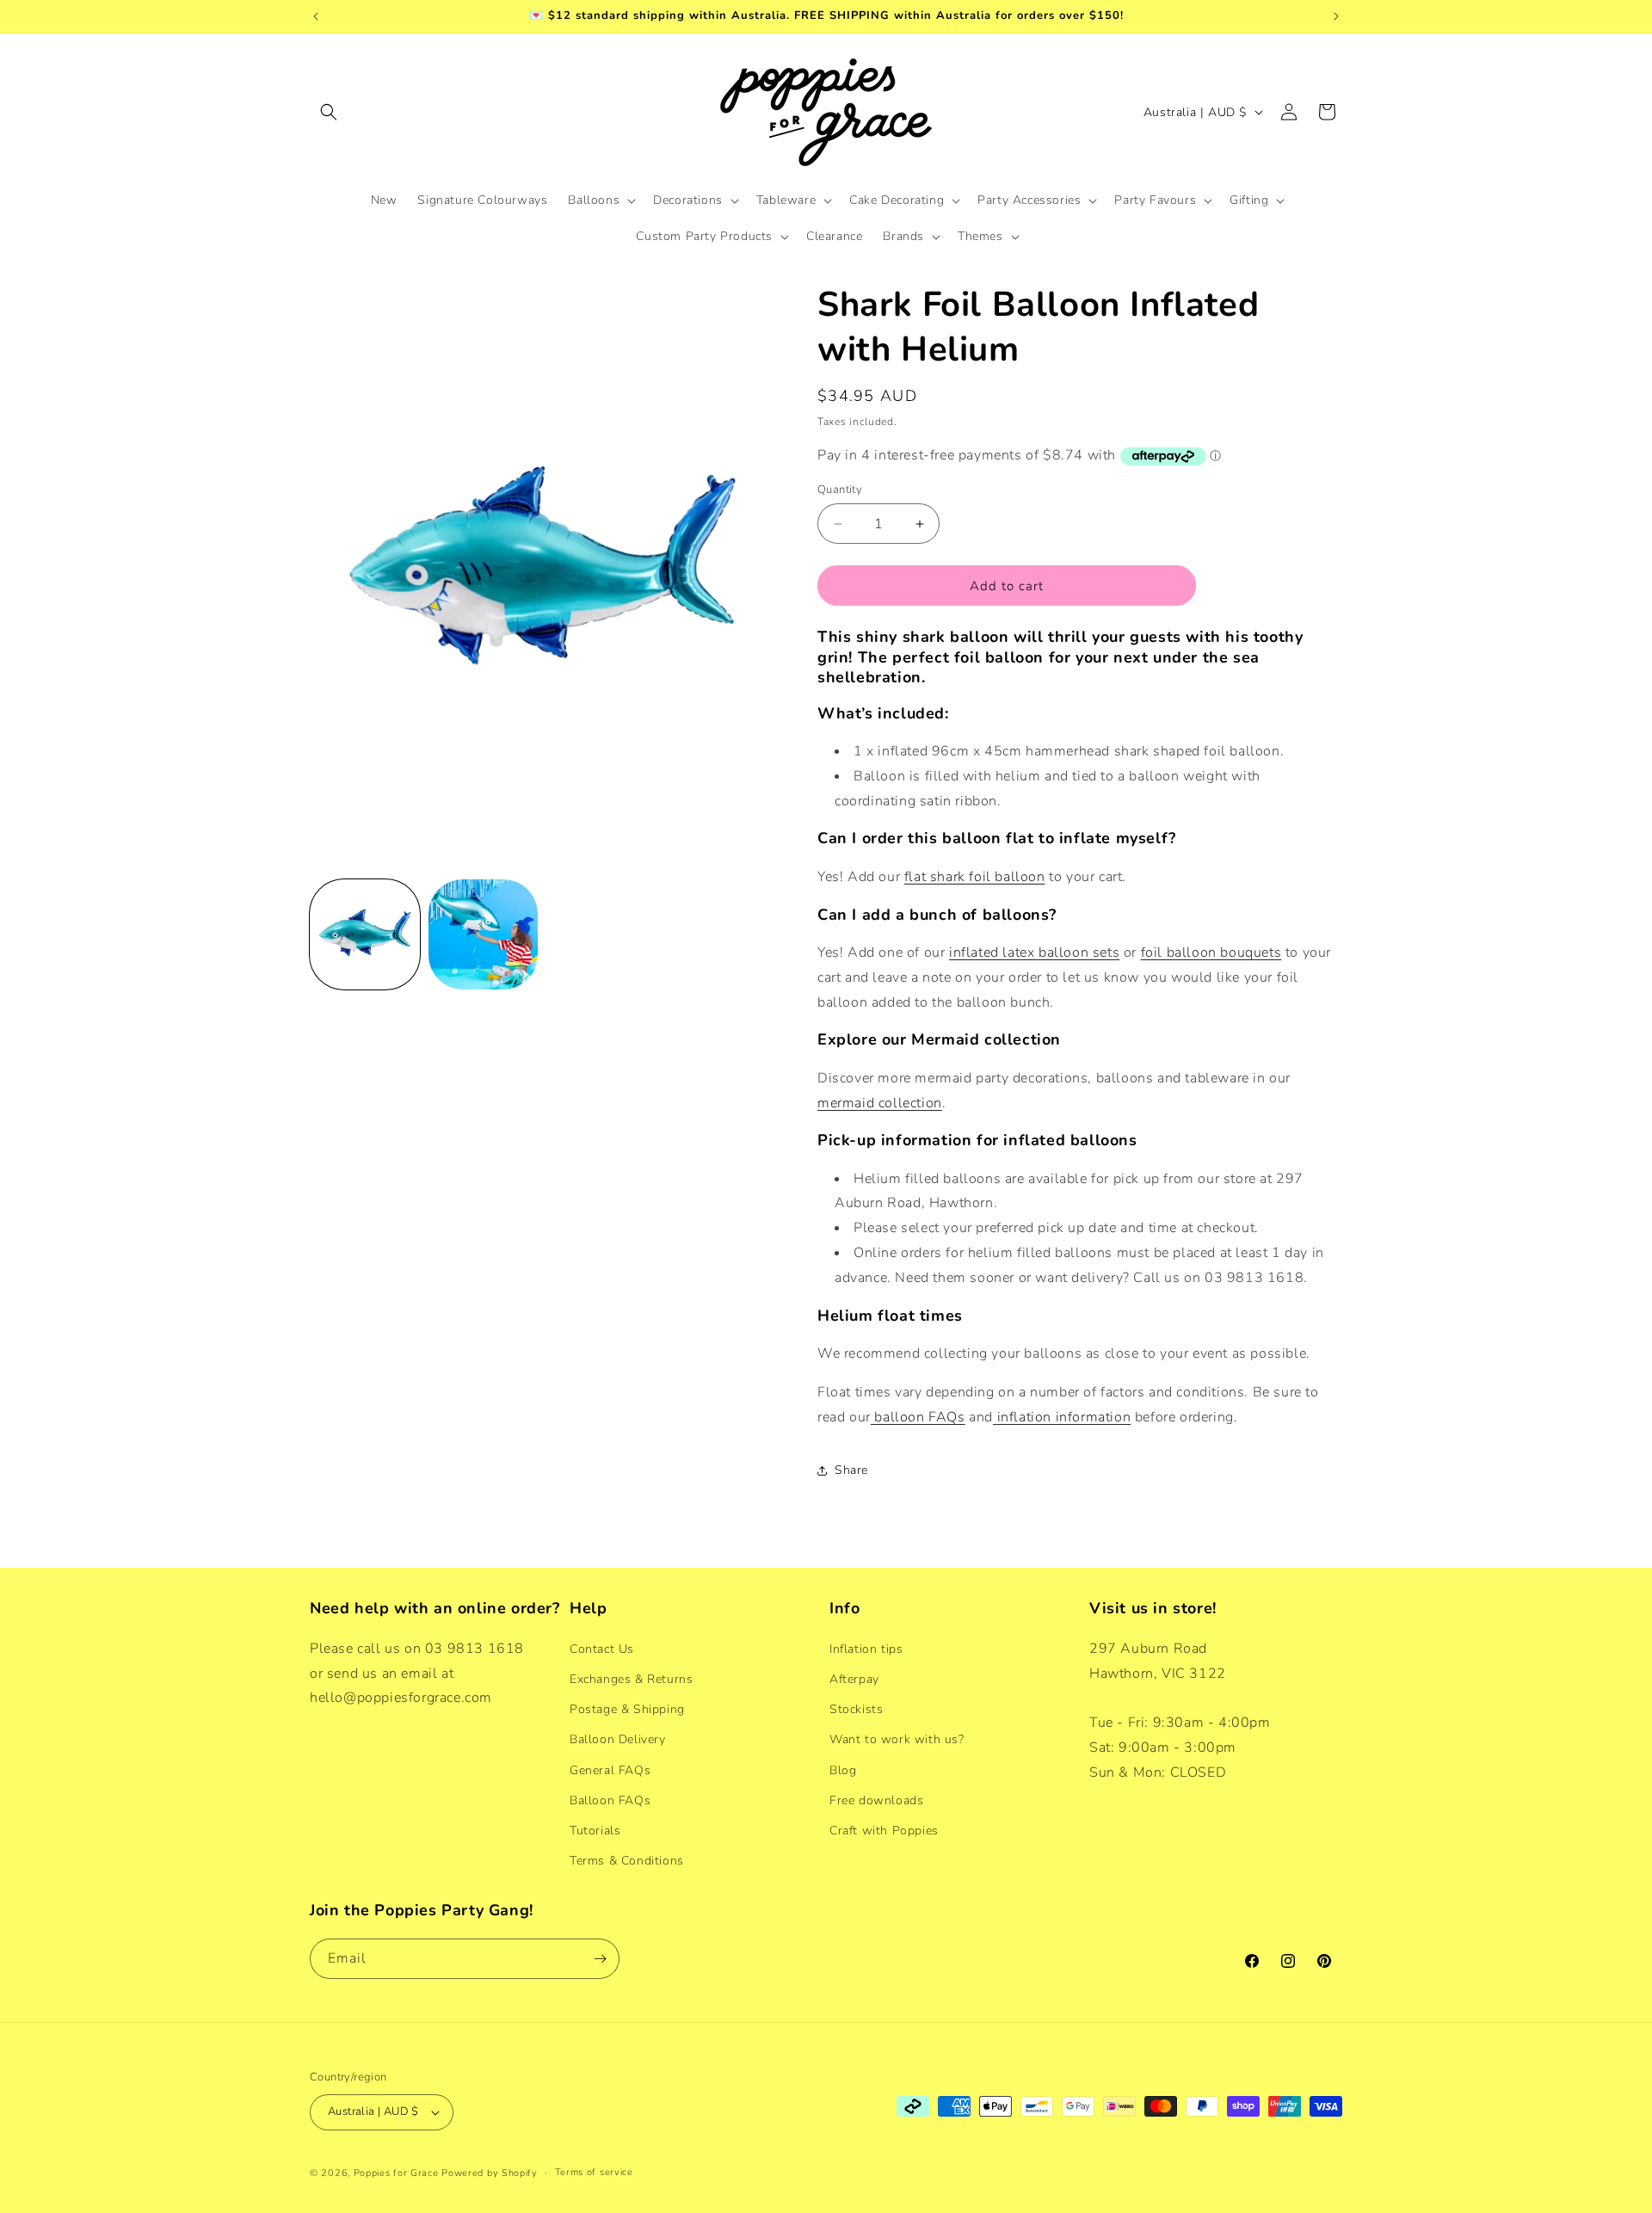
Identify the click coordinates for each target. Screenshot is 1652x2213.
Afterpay (854, 1678)
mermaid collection (880, 1103)
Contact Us (602, 1648)
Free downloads (876, 1800)
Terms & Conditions (627, 1860)
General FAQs (610, 1769)
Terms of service (594, 2172)
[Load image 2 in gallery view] (484, 934)
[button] (329, 112)
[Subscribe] (600, 1959)
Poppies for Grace (396, 2173)
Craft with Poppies (884, 1830)
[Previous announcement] (316, 16)
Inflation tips (866, 1648)
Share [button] (851, 1470)
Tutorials (595, 1830)
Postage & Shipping (627, 1708)
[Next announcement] (1336, 16)
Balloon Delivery (618, 1738)
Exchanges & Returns (631, 1678)
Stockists (856, 1708)
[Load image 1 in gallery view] (365, 934)
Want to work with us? (897, 1738)
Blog (843, 1769)
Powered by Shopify (490, 2173)
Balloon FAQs (610, 1800)
